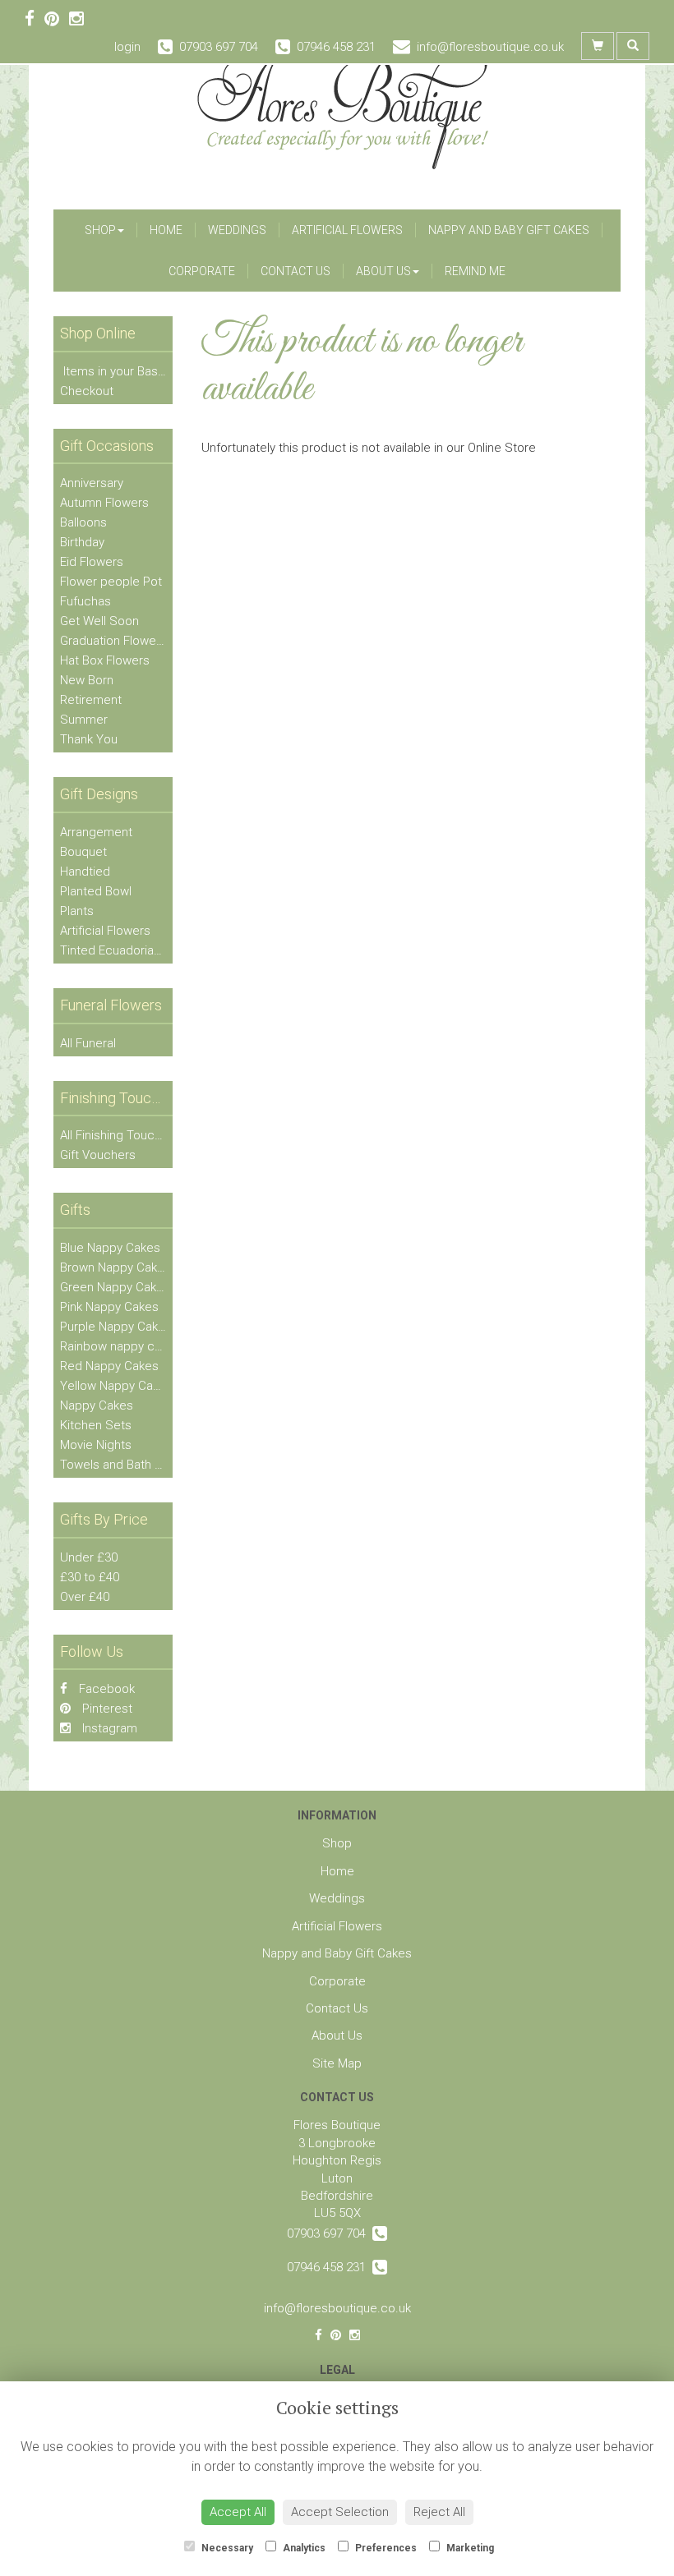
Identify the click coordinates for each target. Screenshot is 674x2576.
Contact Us (295, 271)
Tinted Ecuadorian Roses (129, 950)
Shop (100, 230)
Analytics (303, 2548)
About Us (383, 271)
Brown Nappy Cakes (115, 1267)
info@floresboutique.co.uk (337, 2308)
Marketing (469, 2548)
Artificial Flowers (347, 230)
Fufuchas (85, 601)
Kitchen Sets (96, 1425)
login (127, 47)
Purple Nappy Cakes (116, 1327)
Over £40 (85, 1597)
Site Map (337, 2063)
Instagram (108, 1728)
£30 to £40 (90, 1577)
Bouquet (83, 852)
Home (166, 230)
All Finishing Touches (118, 1135)
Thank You (89, 739)
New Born (87, 680)
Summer (84, 720)
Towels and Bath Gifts (120, 1465)
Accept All (238, 2512)
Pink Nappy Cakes (109, 1307)
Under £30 (89, 1557)
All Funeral (88, 1043)
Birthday (82, 542)
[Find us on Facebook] (35, 19)
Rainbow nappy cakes (120, 1346)
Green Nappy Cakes (115, 1287)
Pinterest (106, 1709)
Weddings (237, 230)
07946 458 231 (330, 2267)
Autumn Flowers (104, 503)
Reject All (439, 2512)
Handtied (85, 872)
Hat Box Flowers (105, 660)
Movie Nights (96, 1445)
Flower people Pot (111, 582)
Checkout (87, 391)
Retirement (91, 700)
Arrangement (96, 832)
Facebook (105, 1689)
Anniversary (92, 483)
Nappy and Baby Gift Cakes (509, 230)
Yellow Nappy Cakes (116, 1386)
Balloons (83, 522)
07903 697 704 (330, 2233)
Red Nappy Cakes (109, 1366)
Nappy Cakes (97, 1405)
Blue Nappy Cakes (110, 1248)
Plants (77, 911)
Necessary (226, 2548)
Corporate (202, 271)
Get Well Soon (99, 621)
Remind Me (475, 271)
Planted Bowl (96, 891)
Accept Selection (340, 2512)
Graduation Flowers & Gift (130, 641)
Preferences (385, 2548)
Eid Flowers (92, 562)
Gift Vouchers (98, 1155)
